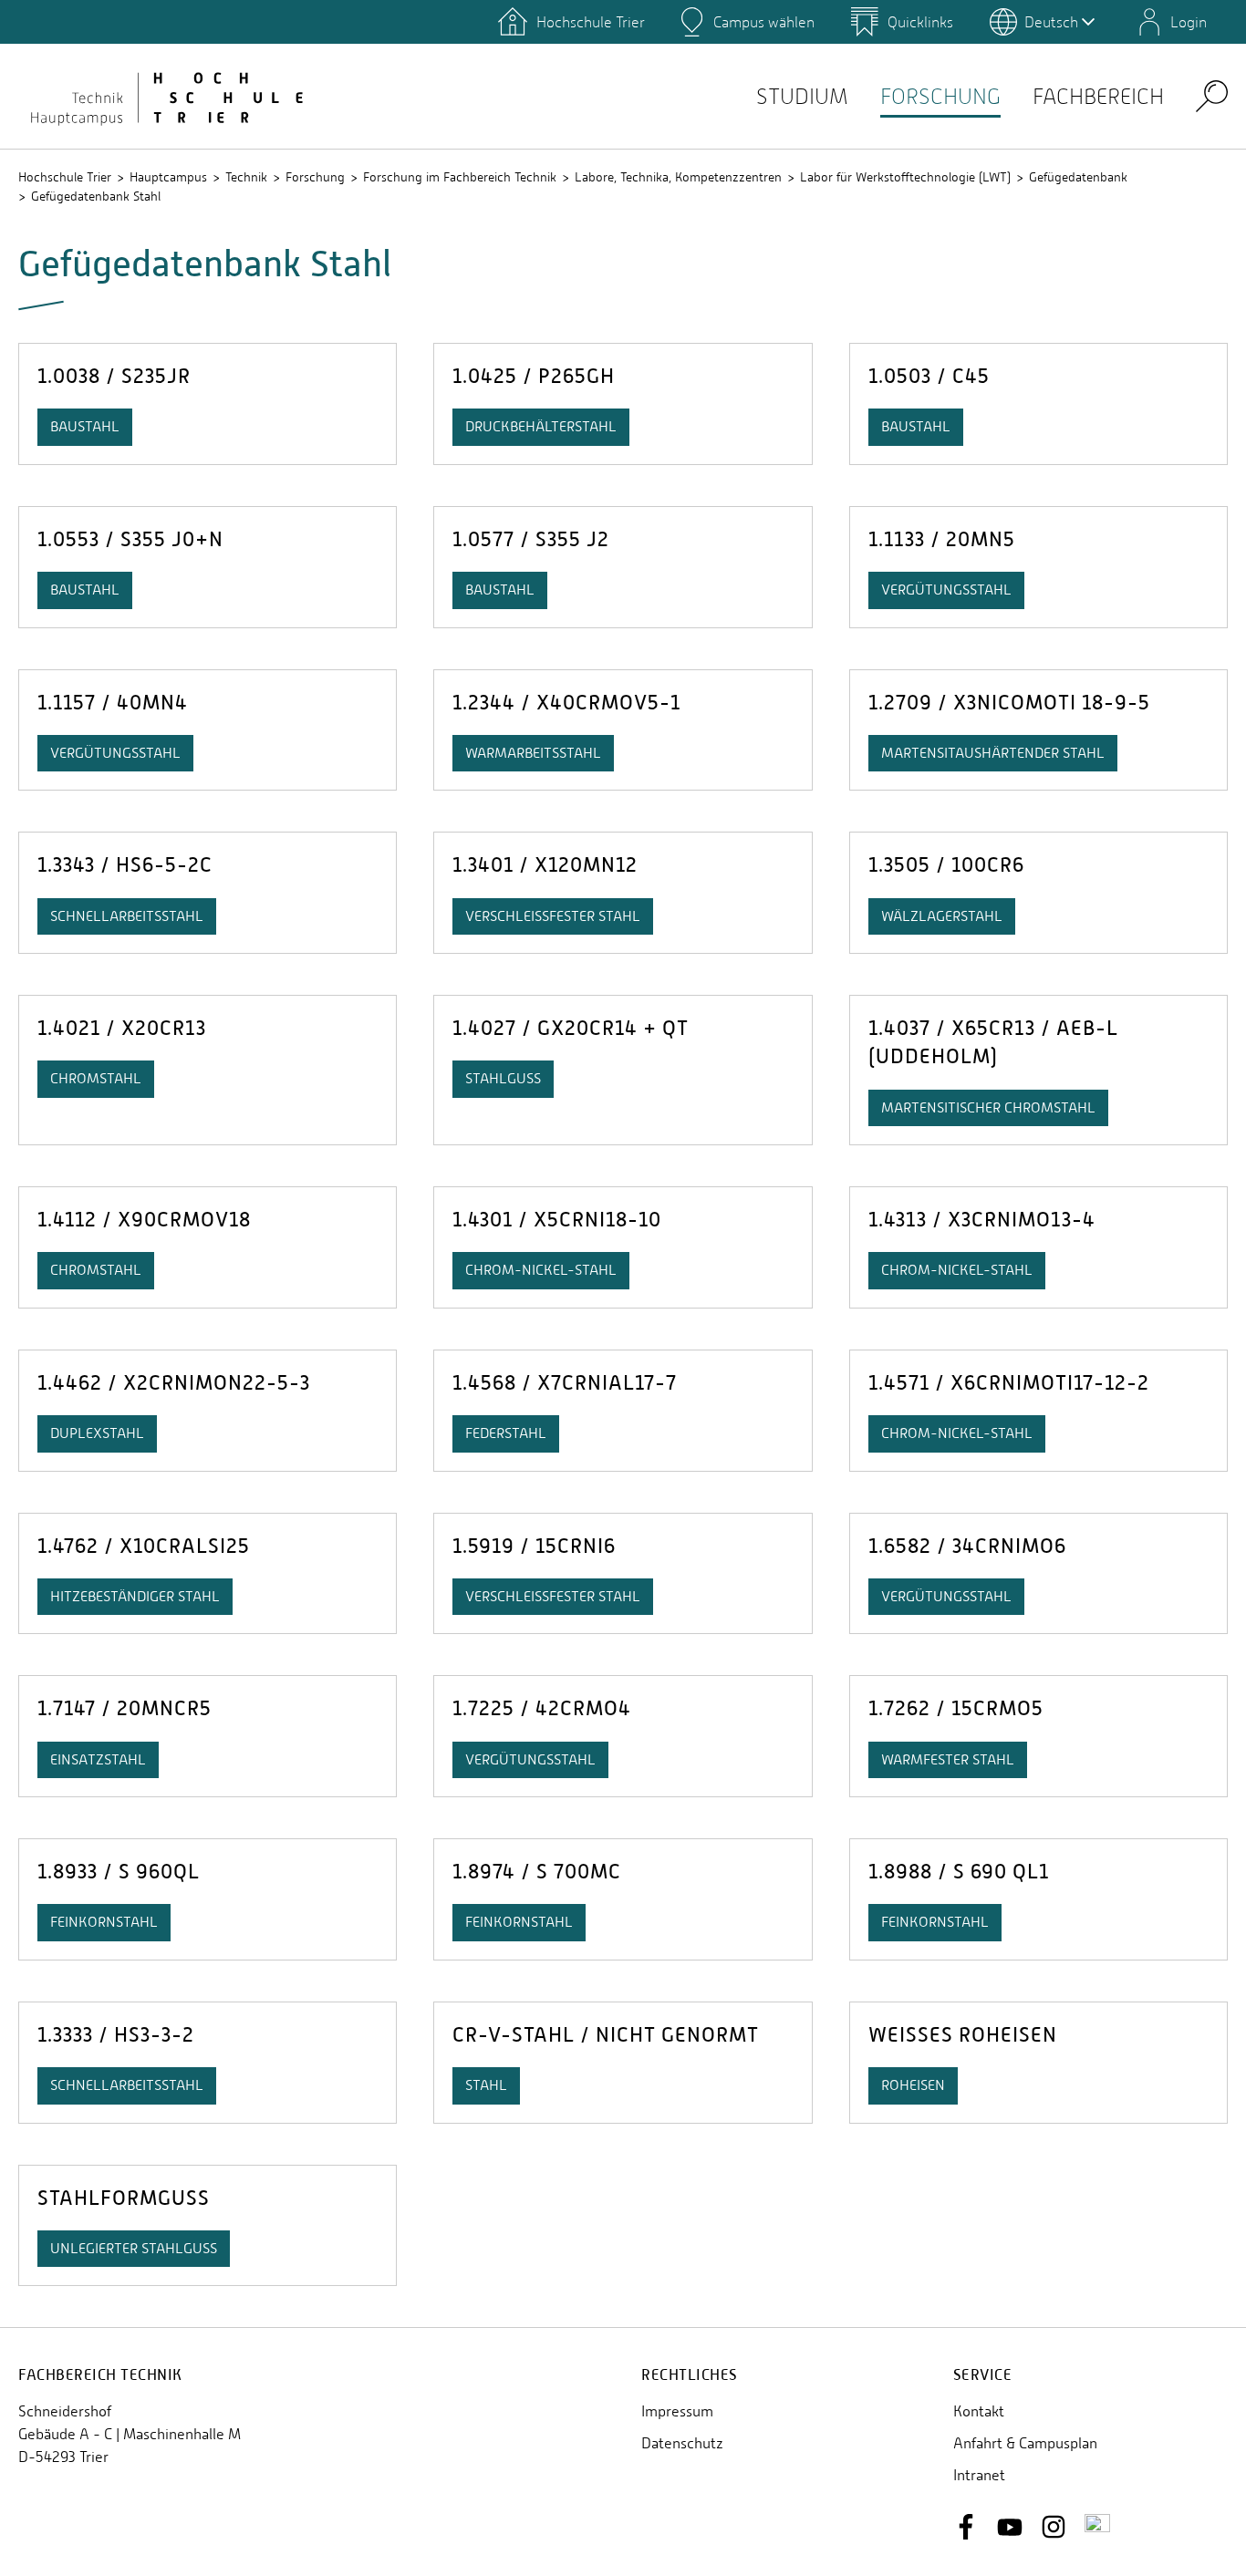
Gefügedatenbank (1078, 177)
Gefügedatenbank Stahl (96, 196)
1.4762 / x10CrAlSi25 (144, 1546)
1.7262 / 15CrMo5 (956, 1708)
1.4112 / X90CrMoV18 (144, 1220)
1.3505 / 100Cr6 (946, 865)
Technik (246, 177)
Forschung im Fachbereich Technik (460, 177)
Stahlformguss (124, 2198)
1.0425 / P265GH (534, 376)
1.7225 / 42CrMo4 (542, 1708)
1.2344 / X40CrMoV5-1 (566, 703)
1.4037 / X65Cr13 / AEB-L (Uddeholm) (993, 1042)
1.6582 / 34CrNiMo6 (967, 1546)
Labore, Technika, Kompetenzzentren (678, 177)
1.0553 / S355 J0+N (130, 539)
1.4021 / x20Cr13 (122, 1028)
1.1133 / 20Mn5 (942, 539)
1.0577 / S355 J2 (531, 539)
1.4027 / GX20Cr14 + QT (571, 1028)
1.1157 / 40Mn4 (113, 703)
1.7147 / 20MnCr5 (125, 1708)
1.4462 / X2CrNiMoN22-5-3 (174, 1383)
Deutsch (1051, 22)
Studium (802, 96)
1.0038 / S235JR (114, 376)
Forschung (940, 96)
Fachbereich (1098, 96)
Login (1189, 22)
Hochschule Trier (65, 177)
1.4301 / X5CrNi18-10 (557, 1220)
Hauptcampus (168, 177)
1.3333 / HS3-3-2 (116, 2035)
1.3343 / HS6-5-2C (125, 865)
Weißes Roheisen (963, 2035)
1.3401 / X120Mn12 (545, 865)
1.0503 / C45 (929, 376)
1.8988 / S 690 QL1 (959, 1872)
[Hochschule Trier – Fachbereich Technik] (164, 96)
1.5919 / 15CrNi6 (534, 1546)
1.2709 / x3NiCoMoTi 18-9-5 (1009, 703)
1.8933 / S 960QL (119, 1872)
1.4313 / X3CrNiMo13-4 (982, 1220)
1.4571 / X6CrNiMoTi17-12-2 (1009, 1383)
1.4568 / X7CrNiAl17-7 (565, 1383)
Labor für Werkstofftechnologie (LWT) (905, 177)
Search (1212, 95)
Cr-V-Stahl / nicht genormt (606, 2035)
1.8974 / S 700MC (537, 1872)
